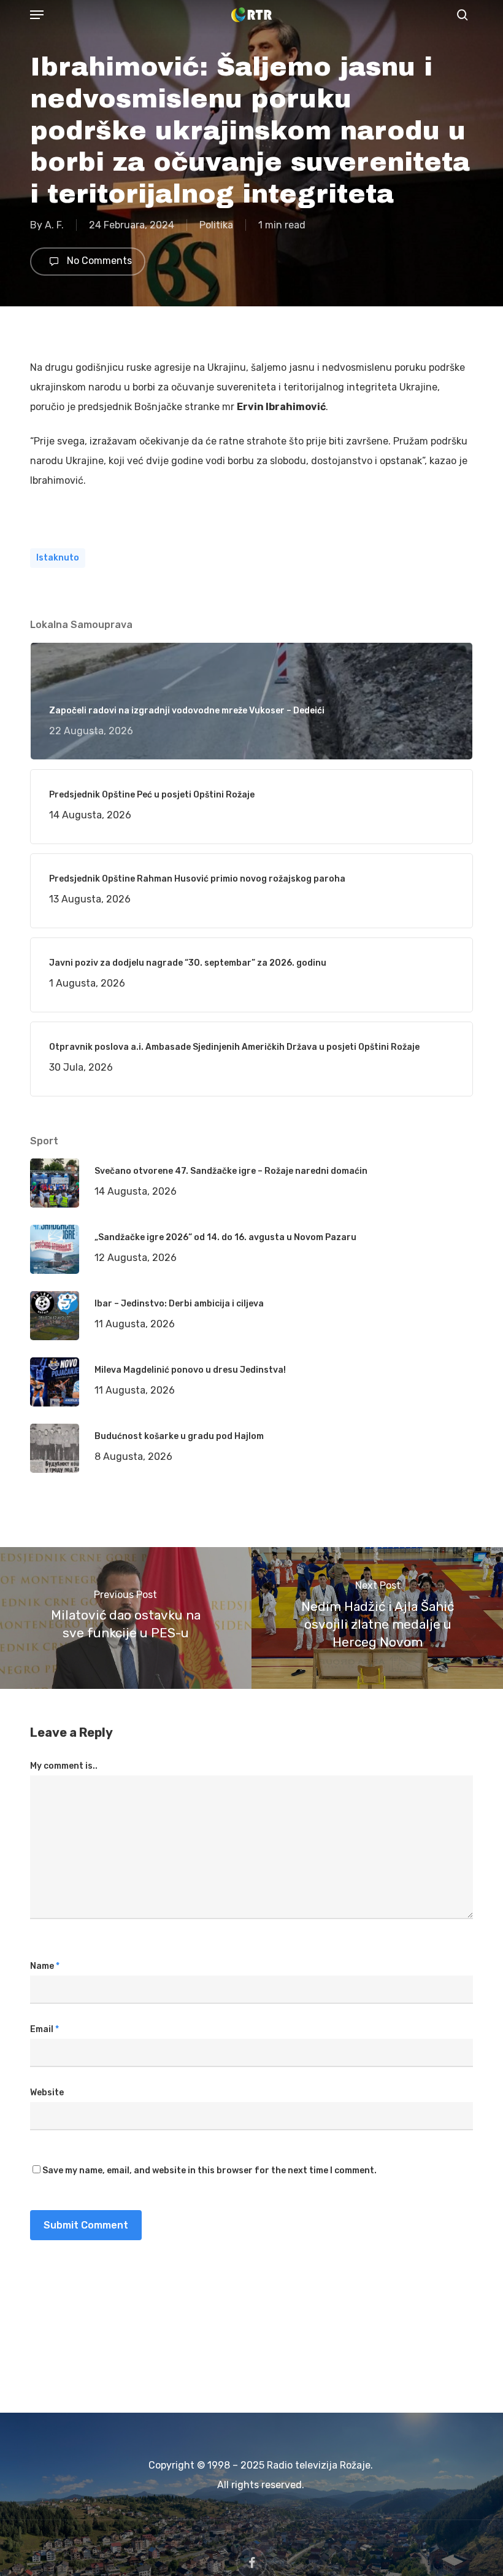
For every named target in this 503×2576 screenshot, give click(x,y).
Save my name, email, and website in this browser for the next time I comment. (209, 2171)
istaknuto (58, 558)
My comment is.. (64, 1766)
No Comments (98, 261)
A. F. (54, 225)
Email (44, 2029)
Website (47, 2093)
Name (45, 1966)
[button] (37, 15)
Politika (216, 225)
